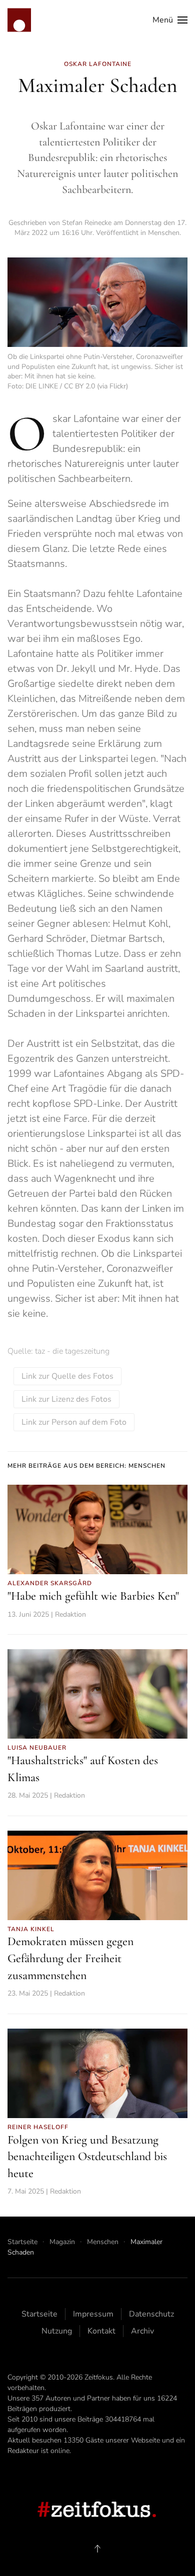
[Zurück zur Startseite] (19, 20)
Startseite (39, 2314)
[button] (170, 20)
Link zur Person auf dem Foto (74, 1422)
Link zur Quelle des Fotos (67, 1376)
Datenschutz (151, 2314)
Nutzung (57, 2331)
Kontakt (101, 2331)
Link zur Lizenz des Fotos (66, 1399)
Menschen (164, 233)
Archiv (142, 2331)
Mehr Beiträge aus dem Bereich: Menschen (86, 1466)
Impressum (93, 2314)
